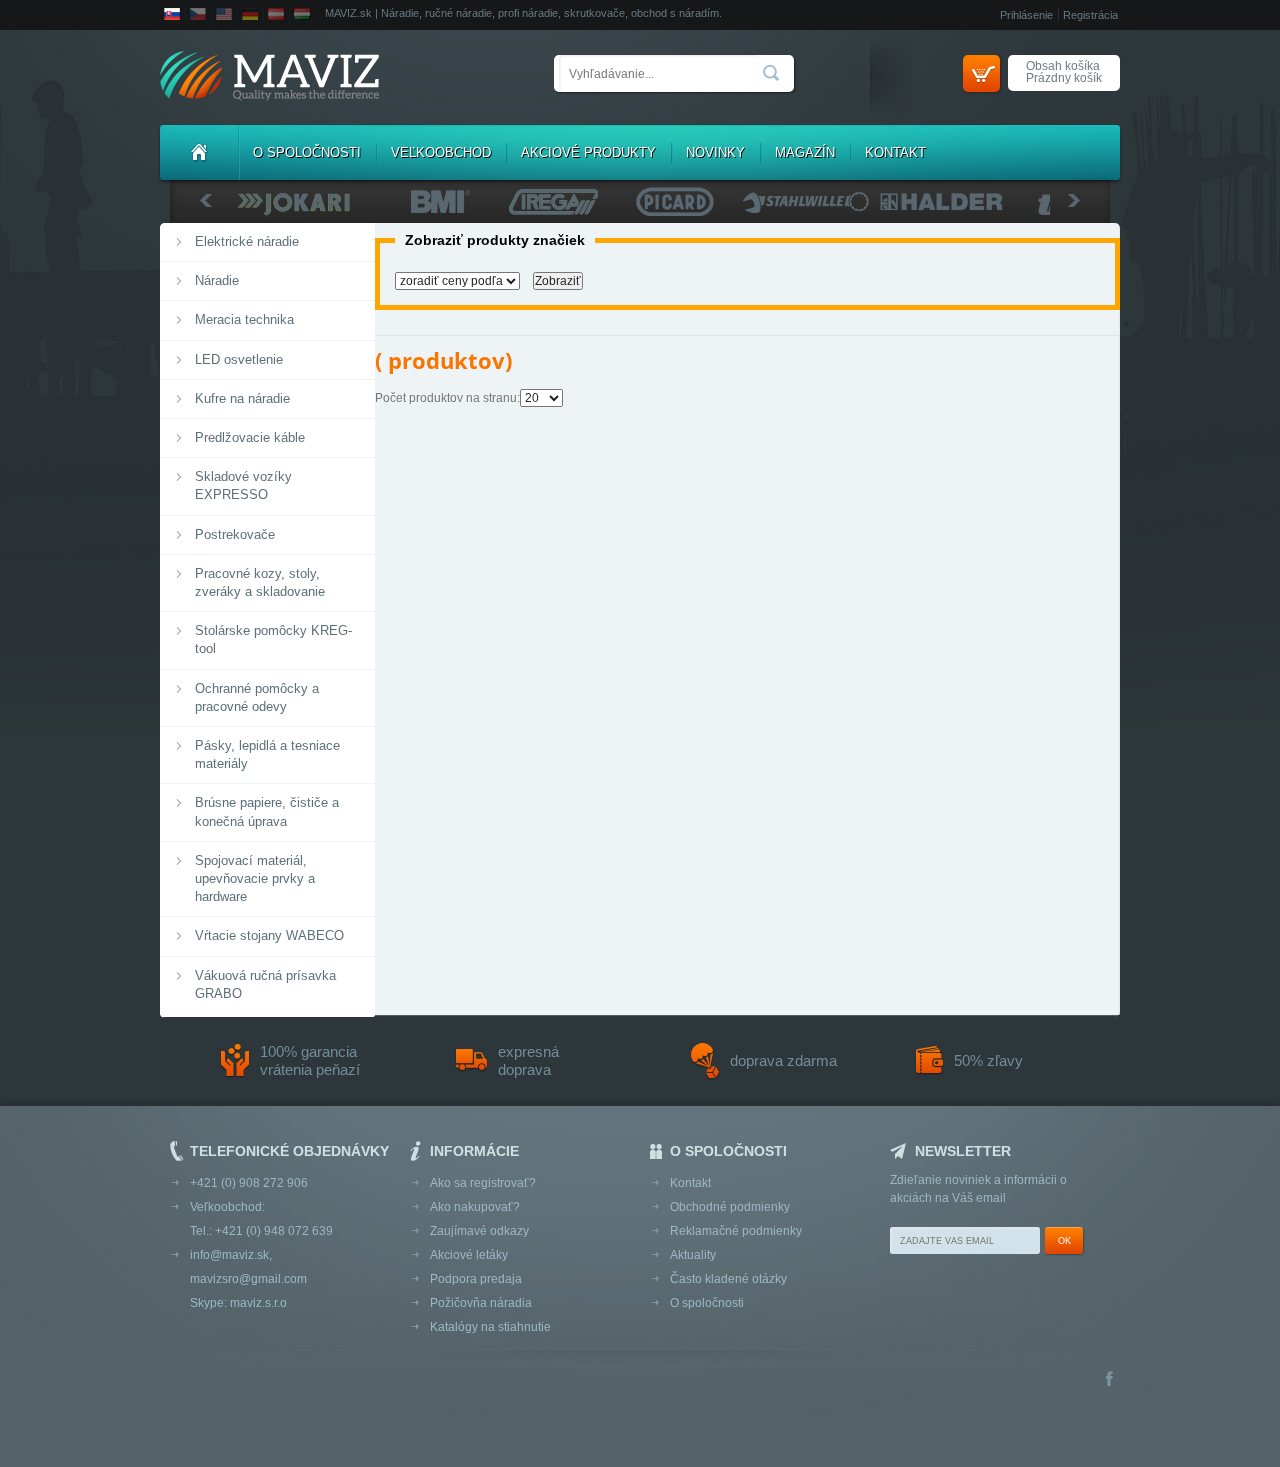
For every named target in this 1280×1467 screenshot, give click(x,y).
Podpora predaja (476, 1279)
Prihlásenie (1026, 15)
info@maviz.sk (229, 1255)
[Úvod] (199, 152)
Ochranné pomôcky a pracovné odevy (257, 697)
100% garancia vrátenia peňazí (310, 1060)
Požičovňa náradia (481, 1303)
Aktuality (693, 1255)
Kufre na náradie (242, 398)
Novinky (715, 152)
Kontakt (895, 152)
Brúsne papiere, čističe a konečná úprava (267, 811)
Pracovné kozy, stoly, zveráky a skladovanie (260, 582)
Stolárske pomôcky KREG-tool (273, 639)
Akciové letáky (469, 1255)
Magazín (805, 152)
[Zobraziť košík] (981, 73)
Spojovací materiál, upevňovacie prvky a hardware (255, 878)
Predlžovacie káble (250, 437)
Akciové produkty (588, 152)
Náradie (217, 280)
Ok (1064, 1241)
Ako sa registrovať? (483, 1183)
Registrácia (1090, 15)
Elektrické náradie (247, 241)
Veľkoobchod (441, 152)
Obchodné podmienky (730, 1207)
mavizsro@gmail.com (248, 1279)
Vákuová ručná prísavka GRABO (265, 984)
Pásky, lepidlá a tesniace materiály (267, 754)
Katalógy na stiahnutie (490, 1327)
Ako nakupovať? (475, 1207)
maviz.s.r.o (258, 1303)
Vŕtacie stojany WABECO (269, 935)
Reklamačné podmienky (736, 1231)
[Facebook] (1109, 1380)
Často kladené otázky (728, 1279)
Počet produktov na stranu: (447, 398)
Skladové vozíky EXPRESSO (243, 485)
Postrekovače (235, 534)
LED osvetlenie (239, 359)
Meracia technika (244, 319)
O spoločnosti (307, 152)
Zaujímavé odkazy (479, 1231)
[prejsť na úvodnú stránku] (269, 77)
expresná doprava (528, 1060)
